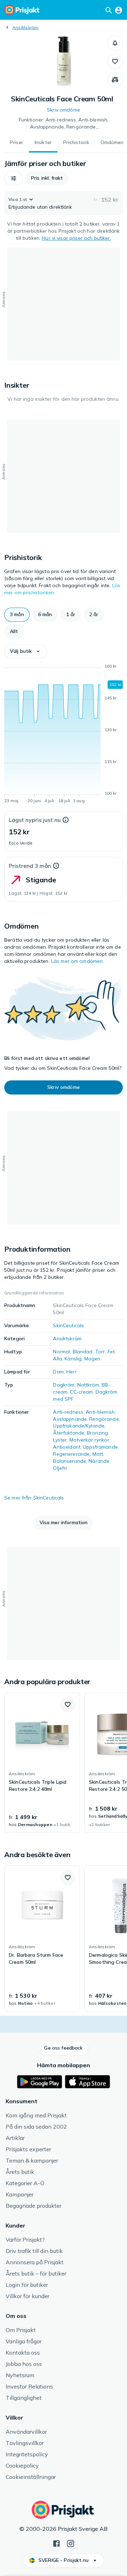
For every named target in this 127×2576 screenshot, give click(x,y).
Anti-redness (68, 1412)
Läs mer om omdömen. (78, 961)
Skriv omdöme (64, 110)
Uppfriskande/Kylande (79, 1426)
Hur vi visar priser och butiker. (76, 238)
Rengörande (104, 1419)
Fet (111, 1352)
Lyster (60, 1440)
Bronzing (97, 1433)
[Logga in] (119, 10)
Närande (99, 1461)
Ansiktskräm (26, 27)
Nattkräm (88, 1385)
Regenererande (71, 1454)
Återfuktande (69, 1433)
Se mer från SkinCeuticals (34, 1498)
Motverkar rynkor (89, 1440)
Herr (71, 1372)
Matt (98, 1454)
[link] (42, 1763)
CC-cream (81, 1392)
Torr (100, 1352)
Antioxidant (67, 1447)
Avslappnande (70, 1419)
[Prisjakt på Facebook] (56, 2543)
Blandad (83, 1352)
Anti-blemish (100, 1412)
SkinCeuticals (68, 1325)
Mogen (92, 1359)
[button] (115, 43)
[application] (64, 735)
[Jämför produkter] (115, 80)
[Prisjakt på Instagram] (71, 2543)
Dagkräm (64, 1385)
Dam (58, 1372)
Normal (61, 1352)
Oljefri (60, 1468)
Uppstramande (100, 1447)
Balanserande (69, 1461)
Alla (58, 1359)
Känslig (73, 1359)
